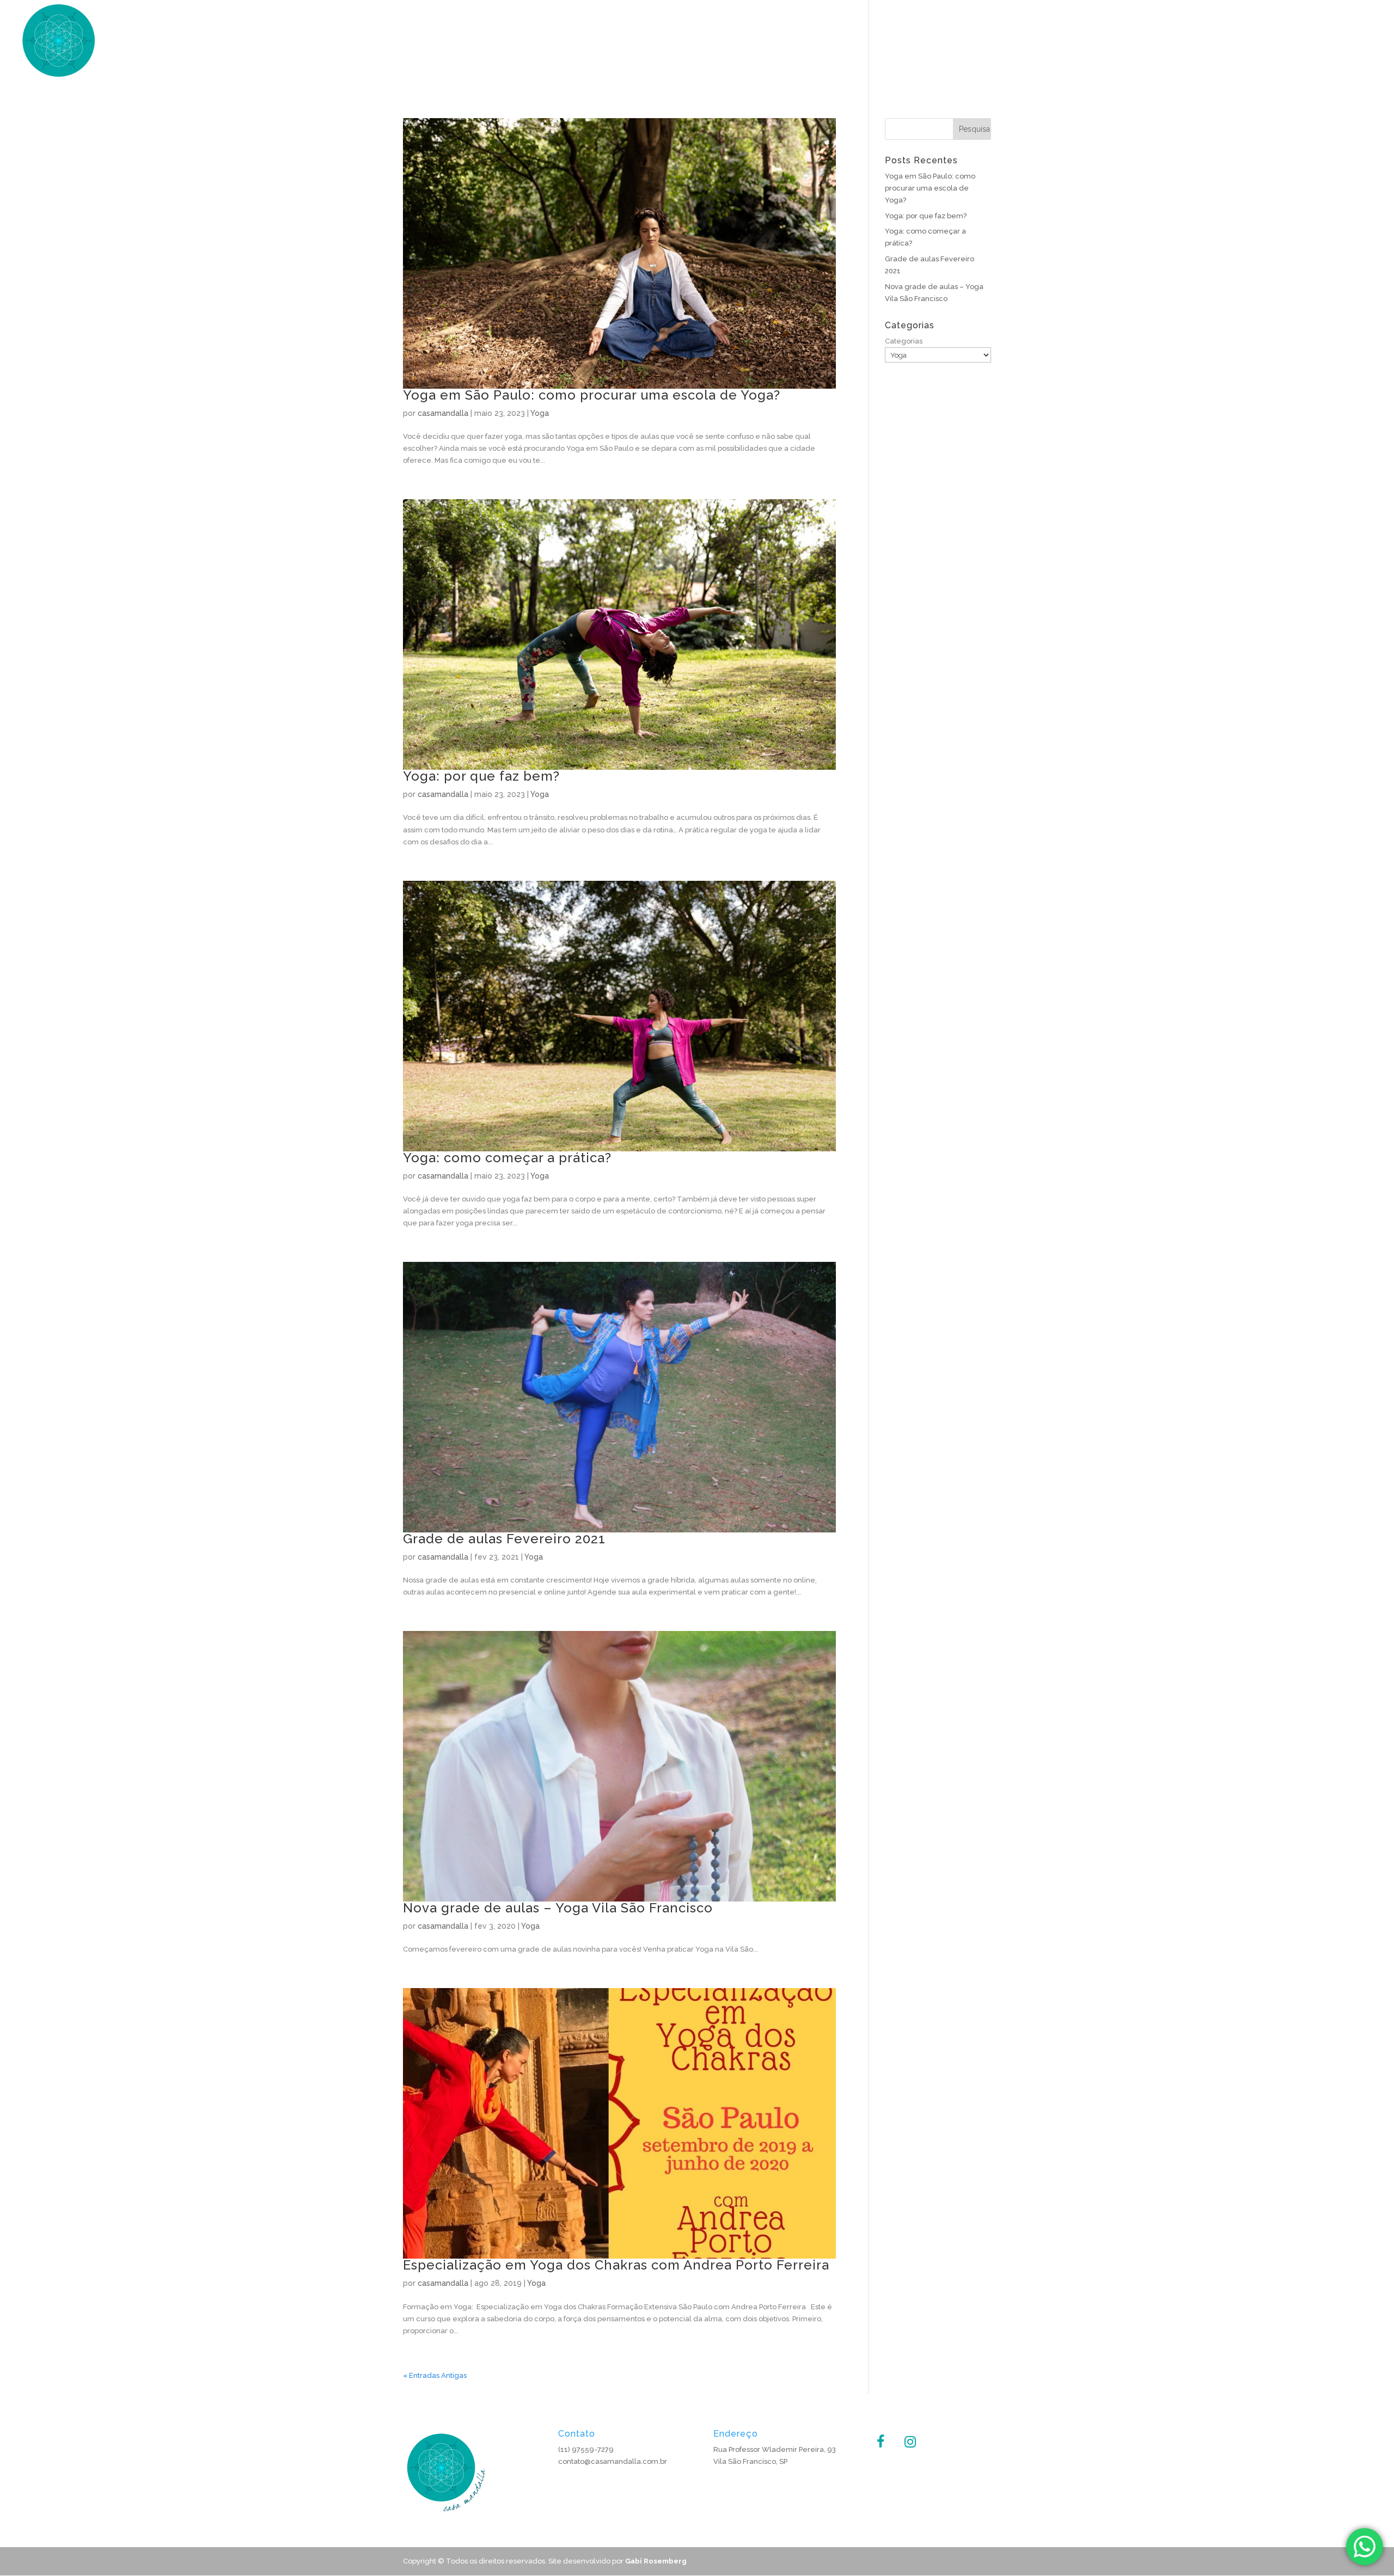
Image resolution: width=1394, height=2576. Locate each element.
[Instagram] (910, 2442)
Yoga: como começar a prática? (507, 1158)
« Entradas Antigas (435, 2375)
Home (1209, 44)
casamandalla (443, 413)
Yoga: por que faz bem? (481, 776)
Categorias (904, 341)
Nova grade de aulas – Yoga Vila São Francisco (558, 1908)
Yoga (1285, 44)
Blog (1368, 44)
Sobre (1248, 44)
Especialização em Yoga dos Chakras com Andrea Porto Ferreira (616, 2265)
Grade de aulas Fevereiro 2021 (504, 1539)
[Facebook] (881, 2442)
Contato (1326, 44)
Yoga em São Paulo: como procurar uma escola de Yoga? (592, 395)
